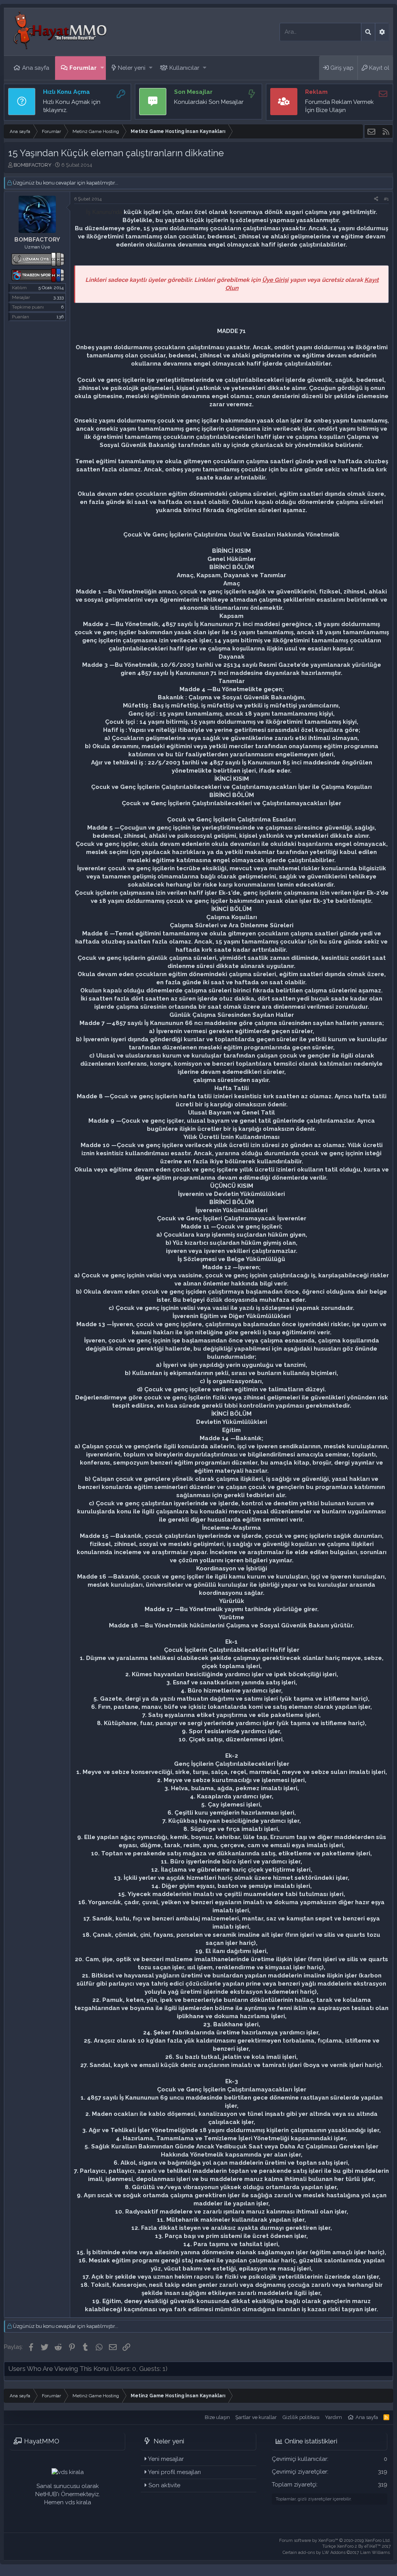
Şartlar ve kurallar (256, 2417)
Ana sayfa (36, 68)
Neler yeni (132, 68)
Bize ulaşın (217, 2417)
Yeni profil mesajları (174, 2472)
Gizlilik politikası (301, 2417)
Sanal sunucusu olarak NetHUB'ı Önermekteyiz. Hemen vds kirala (68, 2494)
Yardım (333, 2417)
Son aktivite (164, 2485)
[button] (102, 68)
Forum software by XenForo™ (335, 2541)
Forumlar (83, 68)
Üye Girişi (275, 280)
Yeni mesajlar (166, 2459)
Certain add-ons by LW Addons (337, 2553)
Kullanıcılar (184, 68)
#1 (386, 199)
